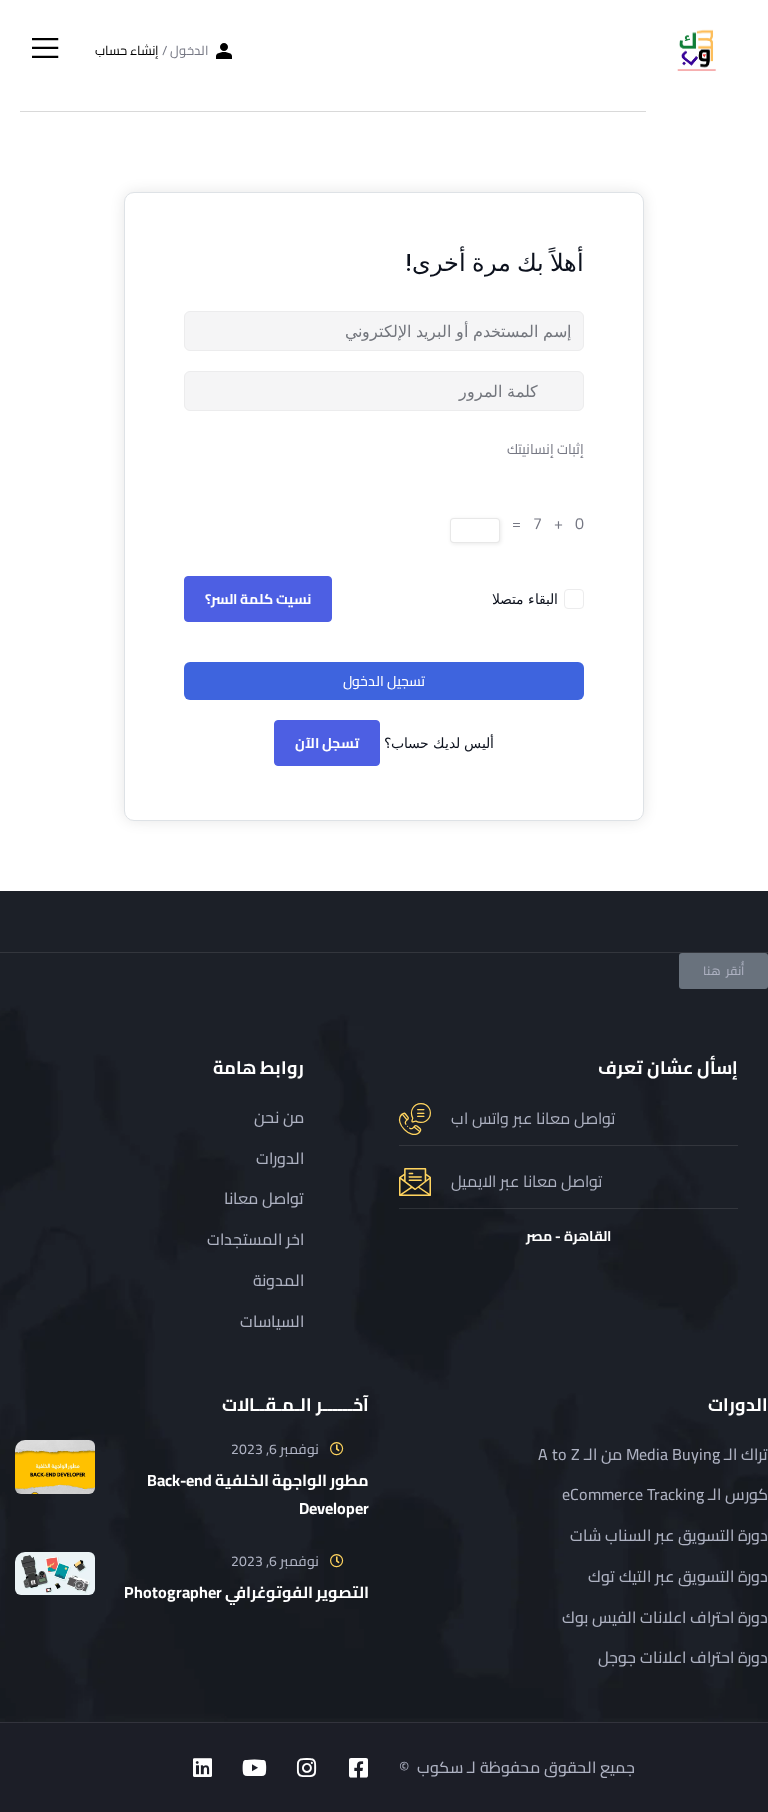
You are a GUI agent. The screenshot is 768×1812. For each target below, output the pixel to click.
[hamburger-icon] (46, 50)
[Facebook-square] (358, 1768)
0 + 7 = (544, 523)
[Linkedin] (202, 1768)
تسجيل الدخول (384, 681)
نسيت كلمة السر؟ (258, 599)
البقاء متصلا (525, 598)
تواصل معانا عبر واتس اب (533, 1118)
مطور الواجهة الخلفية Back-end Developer (258, 1494)
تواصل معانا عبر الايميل (526, 1181)
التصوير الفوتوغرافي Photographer (246, 1592)
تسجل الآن (327, 743)
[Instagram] (306, 1768)
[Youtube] (254, 1768)
